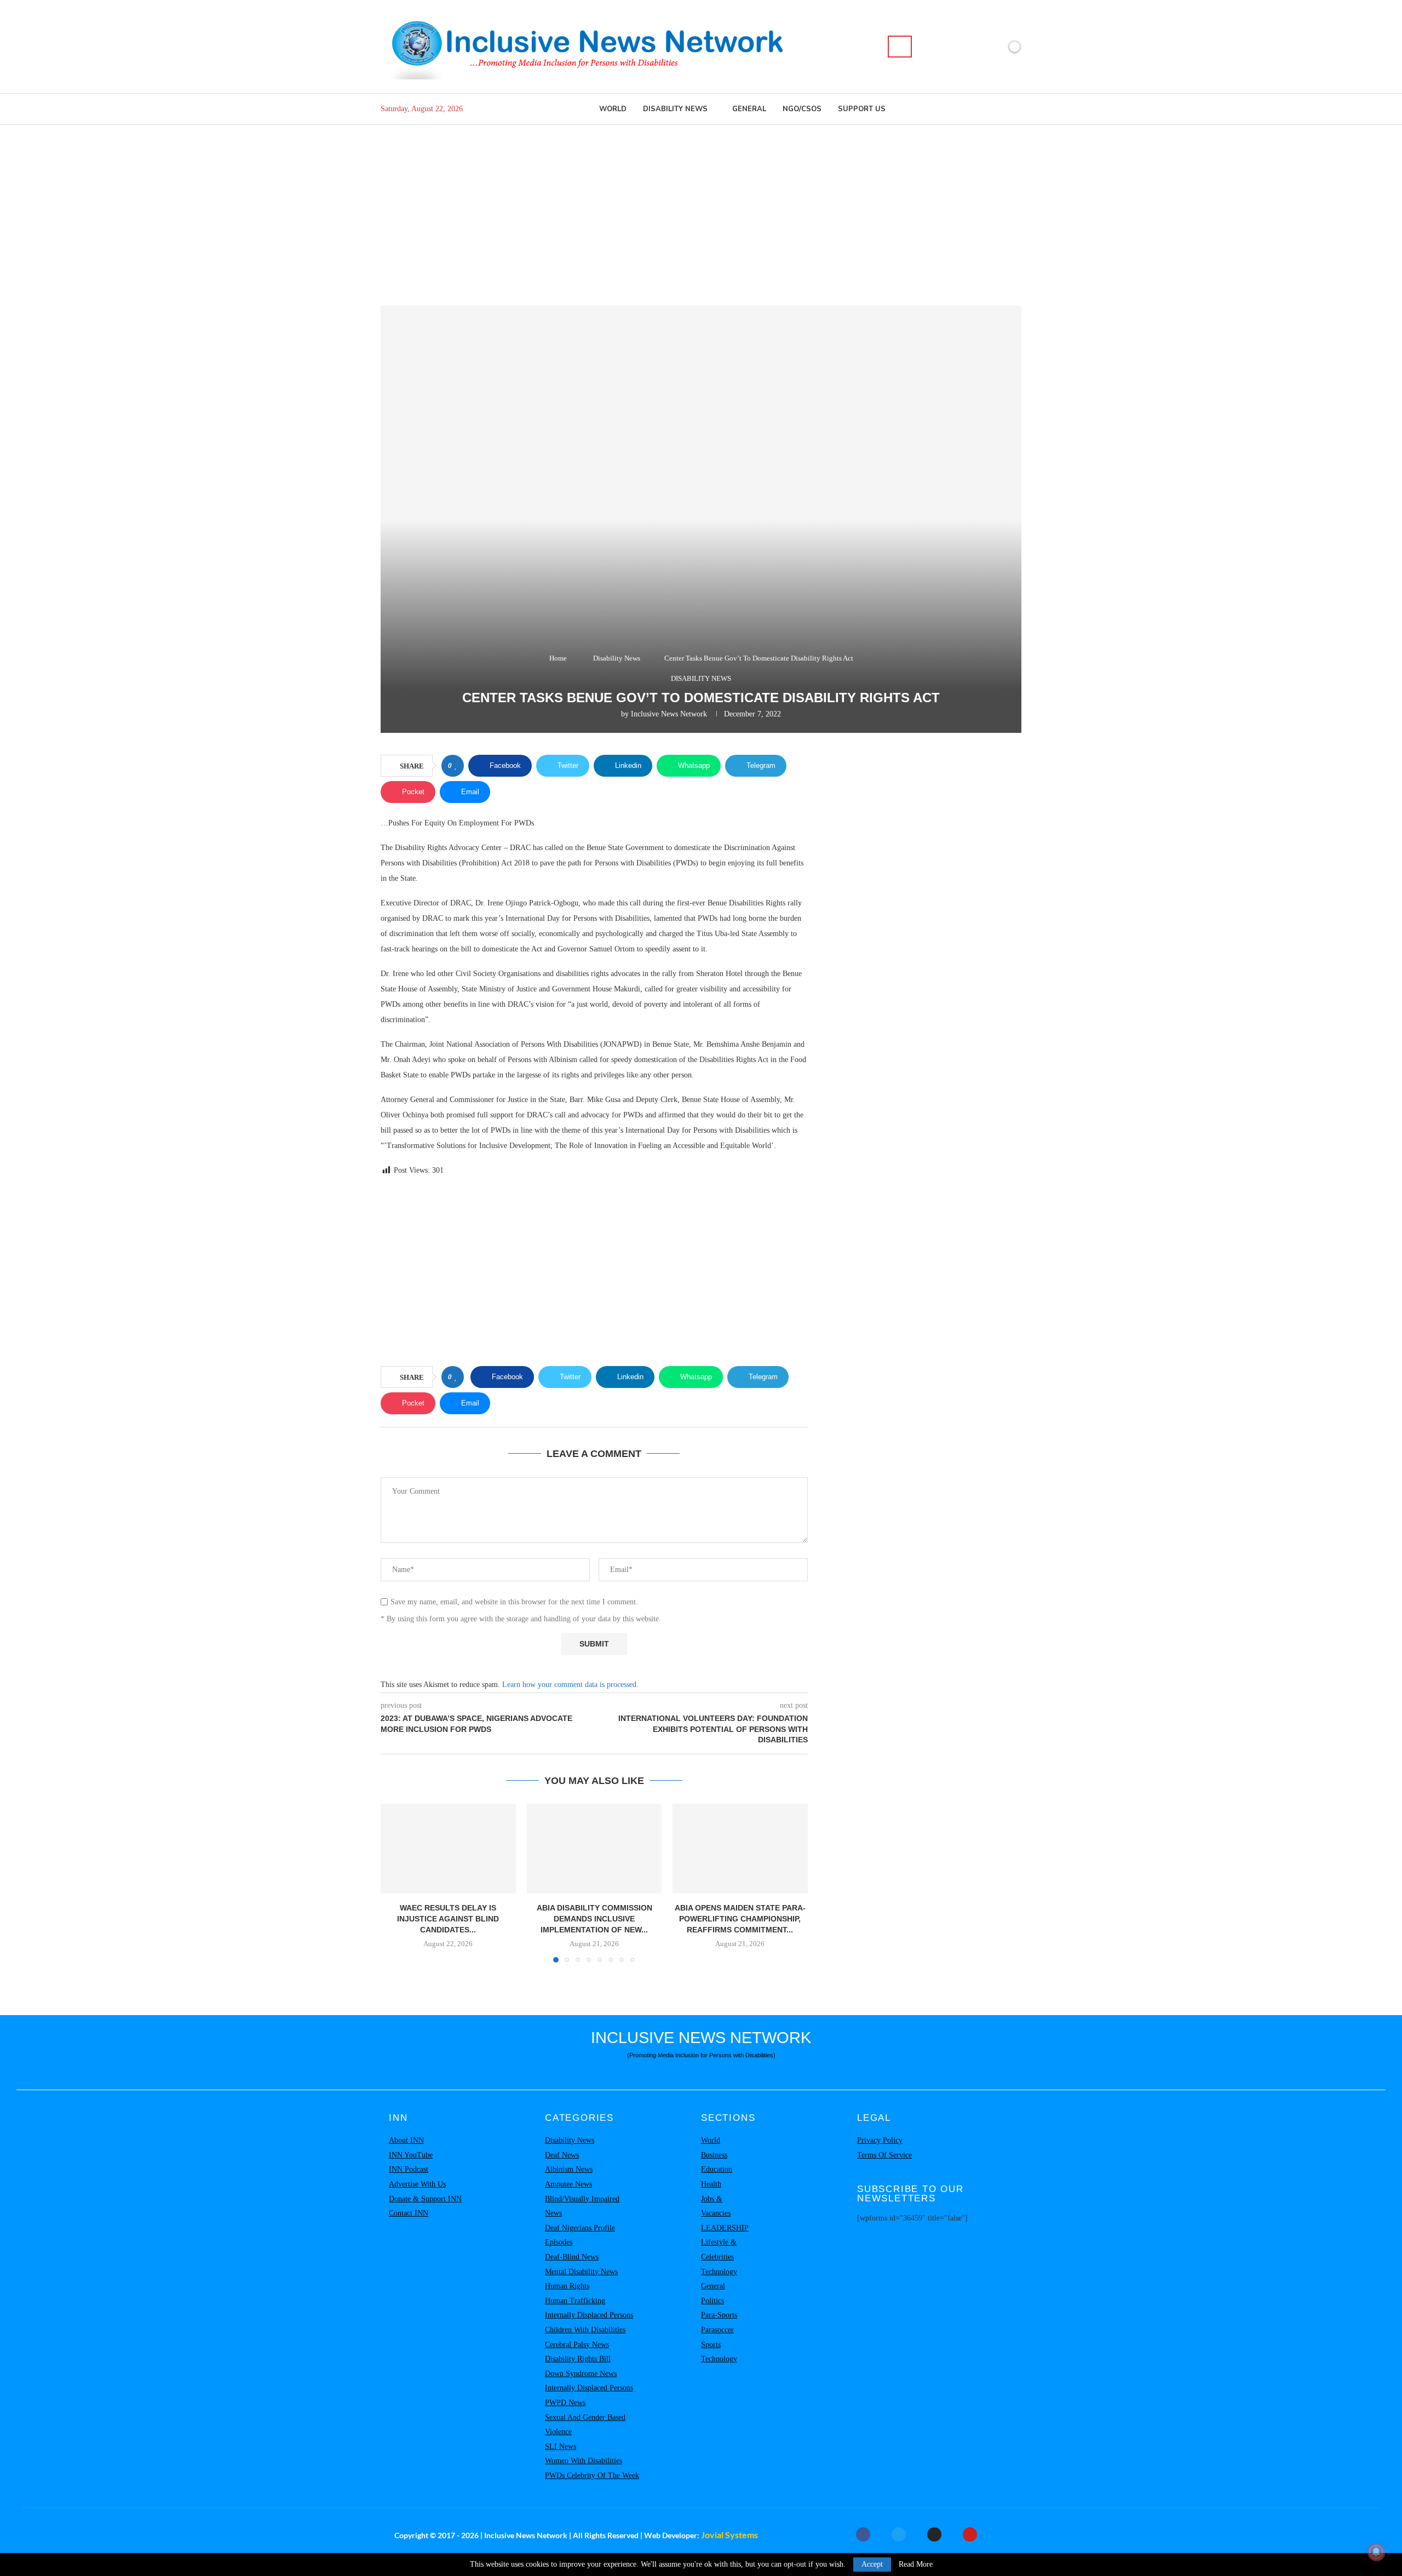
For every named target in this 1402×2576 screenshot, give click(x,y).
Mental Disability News (581, 2272)
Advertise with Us (417, 2184)
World (613, 109)
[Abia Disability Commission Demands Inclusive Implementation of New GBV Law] (594, 1849)
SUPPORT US (862, 109)
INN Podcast (409, 2169)
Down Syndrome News (581, 2374)
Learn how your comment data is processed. (570, 1685)
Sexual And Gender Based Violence (585, 2425)
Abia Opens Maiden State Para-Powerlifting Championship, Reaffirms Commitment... (740, 1918)
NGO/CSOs (802, 109)
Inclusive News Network (669, 714)
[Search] (900, 47)
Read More (916, 2564)
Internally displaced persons (589, 2315)
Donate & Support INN (425, 2199)
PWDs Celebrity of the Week (592, 2475)
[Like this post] (456, 766)
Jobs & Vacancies (716, 2206)
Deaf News (562, 2155)
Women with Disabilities (584, 2461)
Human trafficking (575, 2301)
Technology (719, 2272)
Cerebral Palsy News (577, 2345)
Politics (713, 2301)
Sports (711, 2345)
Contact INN (409, 2213)
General (749, 109)
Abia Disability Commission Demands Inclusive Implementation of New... (594, 1918)
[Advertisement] (701, 207)
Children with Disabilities (585, 2330)
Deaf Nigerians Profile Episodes (580, 2235)
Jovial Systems (729, 2535)
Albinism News (569, 2169)
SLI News (561, 2446)
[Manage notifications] (1376, 2552)
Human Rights (567, 2286)
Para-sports (719, 2315)
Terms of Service (884, 2155)
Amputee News (568, 2184)
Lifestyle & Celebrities (719, 2250)
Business (714, 2155)
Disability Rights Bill (578, 2359)
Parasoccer (717, 2330)
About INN (406, 2140)
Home (558, 658)
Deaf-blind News (572, 2257)
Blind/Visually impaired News (582, 2206)
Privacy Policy (880, 2140)
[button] (395, 1883)
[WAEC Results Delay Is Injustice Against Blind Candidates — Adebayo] (448, 1849)
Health (711, 2184)
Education (717, 2169)
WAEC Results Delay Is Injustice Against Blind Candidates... (448, 1918)
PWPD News (565, 2403)
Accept (872, 2564)
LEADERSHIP (725, 2228)
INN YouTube (411, 2155)
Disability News (675, 109)
